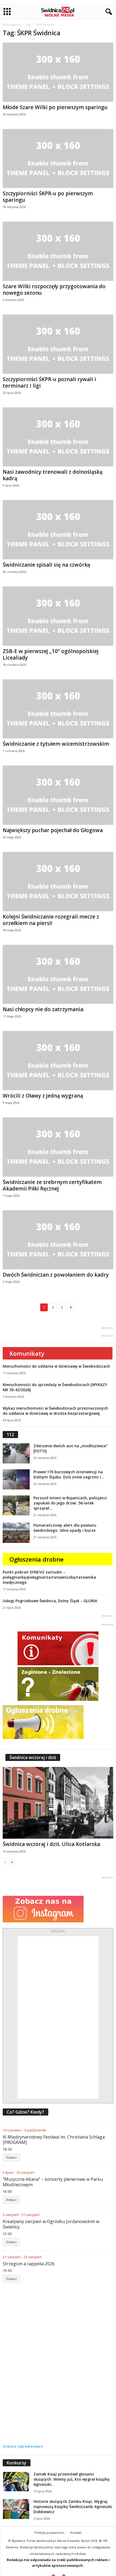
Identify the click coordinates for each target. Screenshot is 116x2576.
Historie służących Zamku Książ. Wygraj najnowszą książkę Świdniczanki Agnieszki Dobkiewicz (73, 2507)
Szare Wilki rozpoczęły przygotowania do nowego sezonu (54, 290)
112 (10, 1435)
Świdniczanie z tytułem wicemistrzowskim (56, 744)
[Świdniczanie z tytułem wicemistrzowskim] (58, 709)
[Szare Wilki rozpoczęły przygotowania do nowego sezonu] (58, 251)
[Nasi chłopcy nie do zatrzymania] (58, 974)
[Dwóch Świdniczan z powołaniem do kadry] (58, 1240)
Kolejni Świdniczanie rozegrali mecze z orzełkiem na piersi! (51, 920)
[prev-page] (5, 1862)
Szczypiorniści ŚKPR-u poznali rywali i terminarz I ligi (49, 382)
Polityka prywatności (49, 2533)
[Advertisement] (58, 2017)
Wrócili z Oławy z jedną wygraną (43, 1096)
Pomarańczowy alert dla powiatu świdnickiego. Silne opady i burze (65, 1528)
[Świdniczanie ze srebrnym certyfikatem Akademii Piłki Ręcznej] (58, 1147)
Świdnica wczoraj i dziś (33, 1757)
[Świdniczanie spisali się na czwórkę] (58, 530)
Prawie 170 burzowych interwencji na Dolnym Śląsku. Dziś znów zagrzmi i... (69, 1474)
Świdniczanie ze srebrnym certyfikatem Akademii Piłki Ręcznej (52, 1185)
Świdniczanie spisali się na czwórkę (47, 565)
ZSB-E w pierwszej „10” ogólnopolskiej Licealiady (51, 654)
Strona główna (12, 25)
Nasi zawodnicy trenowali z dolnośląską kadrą (53, 475)
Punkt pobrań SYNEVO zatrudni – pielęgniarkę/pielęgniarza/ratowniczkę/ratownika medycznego (49, 1577)
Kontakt (76, 2533)
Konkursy (17, 2463)
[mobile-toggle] (7, 12)
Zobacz (11, 2157)
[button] (108, 12)
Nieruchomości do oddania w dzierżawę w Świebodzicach (56, 1366)
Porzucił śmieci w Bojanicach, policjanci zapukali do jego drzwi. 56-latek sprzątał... (70, 1503)
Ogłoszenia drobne (37, 1559)
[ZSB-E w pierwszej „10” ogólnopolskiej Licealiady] (58, 616)
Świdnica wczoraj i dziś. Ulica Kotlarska (51, 1844)
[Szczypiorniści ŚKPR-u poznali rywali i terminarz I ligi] (58, 344)
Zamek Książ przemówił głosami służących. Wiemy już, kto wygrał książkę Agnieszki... (71, 2479)
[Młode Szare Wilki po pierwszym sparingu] (58, 72)
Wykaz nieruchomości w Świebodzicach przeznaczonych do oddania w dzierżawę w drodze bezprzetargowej (55, 1411)
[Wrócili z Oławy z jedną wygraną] (58, 1061)
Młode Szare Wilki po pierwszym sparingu (55, 107)
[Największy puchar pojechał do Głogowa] (58, 795)
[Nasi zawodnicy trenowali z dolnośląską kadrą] (58, 437)
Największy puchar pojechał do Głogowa (53, 830)
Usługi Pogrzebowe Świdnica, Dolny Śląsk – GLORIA (50, 1601)
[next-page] (12, 1862)
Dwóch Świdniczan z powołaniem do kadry (56, 1275)
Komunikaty (27, 1353)
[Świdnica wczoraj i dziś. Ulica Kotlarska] (58, 1803)
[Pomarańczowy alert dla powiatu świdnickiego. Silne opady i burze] (16, 1533)
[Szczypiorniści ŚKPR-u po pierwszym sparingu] (58, 159)
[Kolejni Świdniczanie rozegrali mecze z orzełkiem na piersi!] (58, 882)
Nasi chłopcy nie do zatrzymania (43, 1009)
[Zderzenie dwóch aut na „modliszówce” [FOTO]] (16, 1453)
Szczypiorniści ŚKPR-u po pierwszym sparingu (48, 197)
